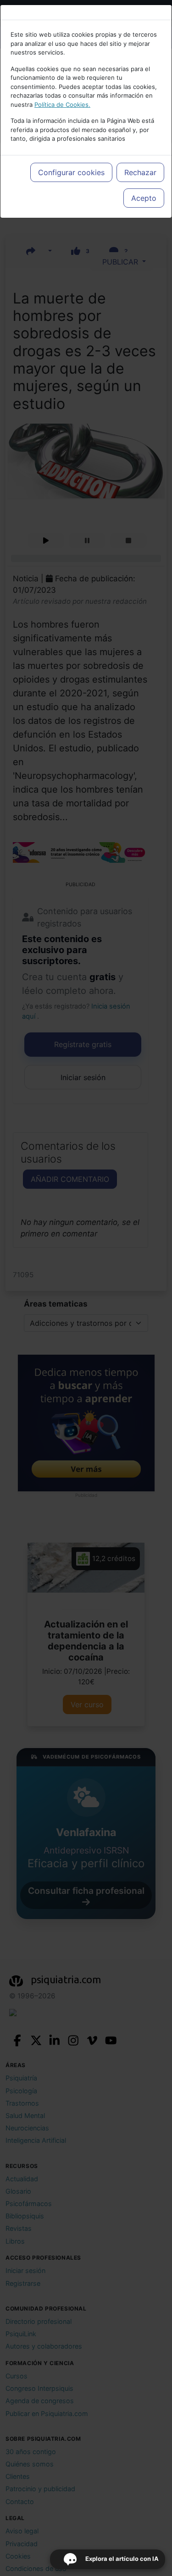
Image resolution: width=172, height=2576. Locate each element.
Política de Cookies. (62, 105)
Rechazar (140, 172)
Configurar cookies (71, 172)
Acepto (144, 198)
